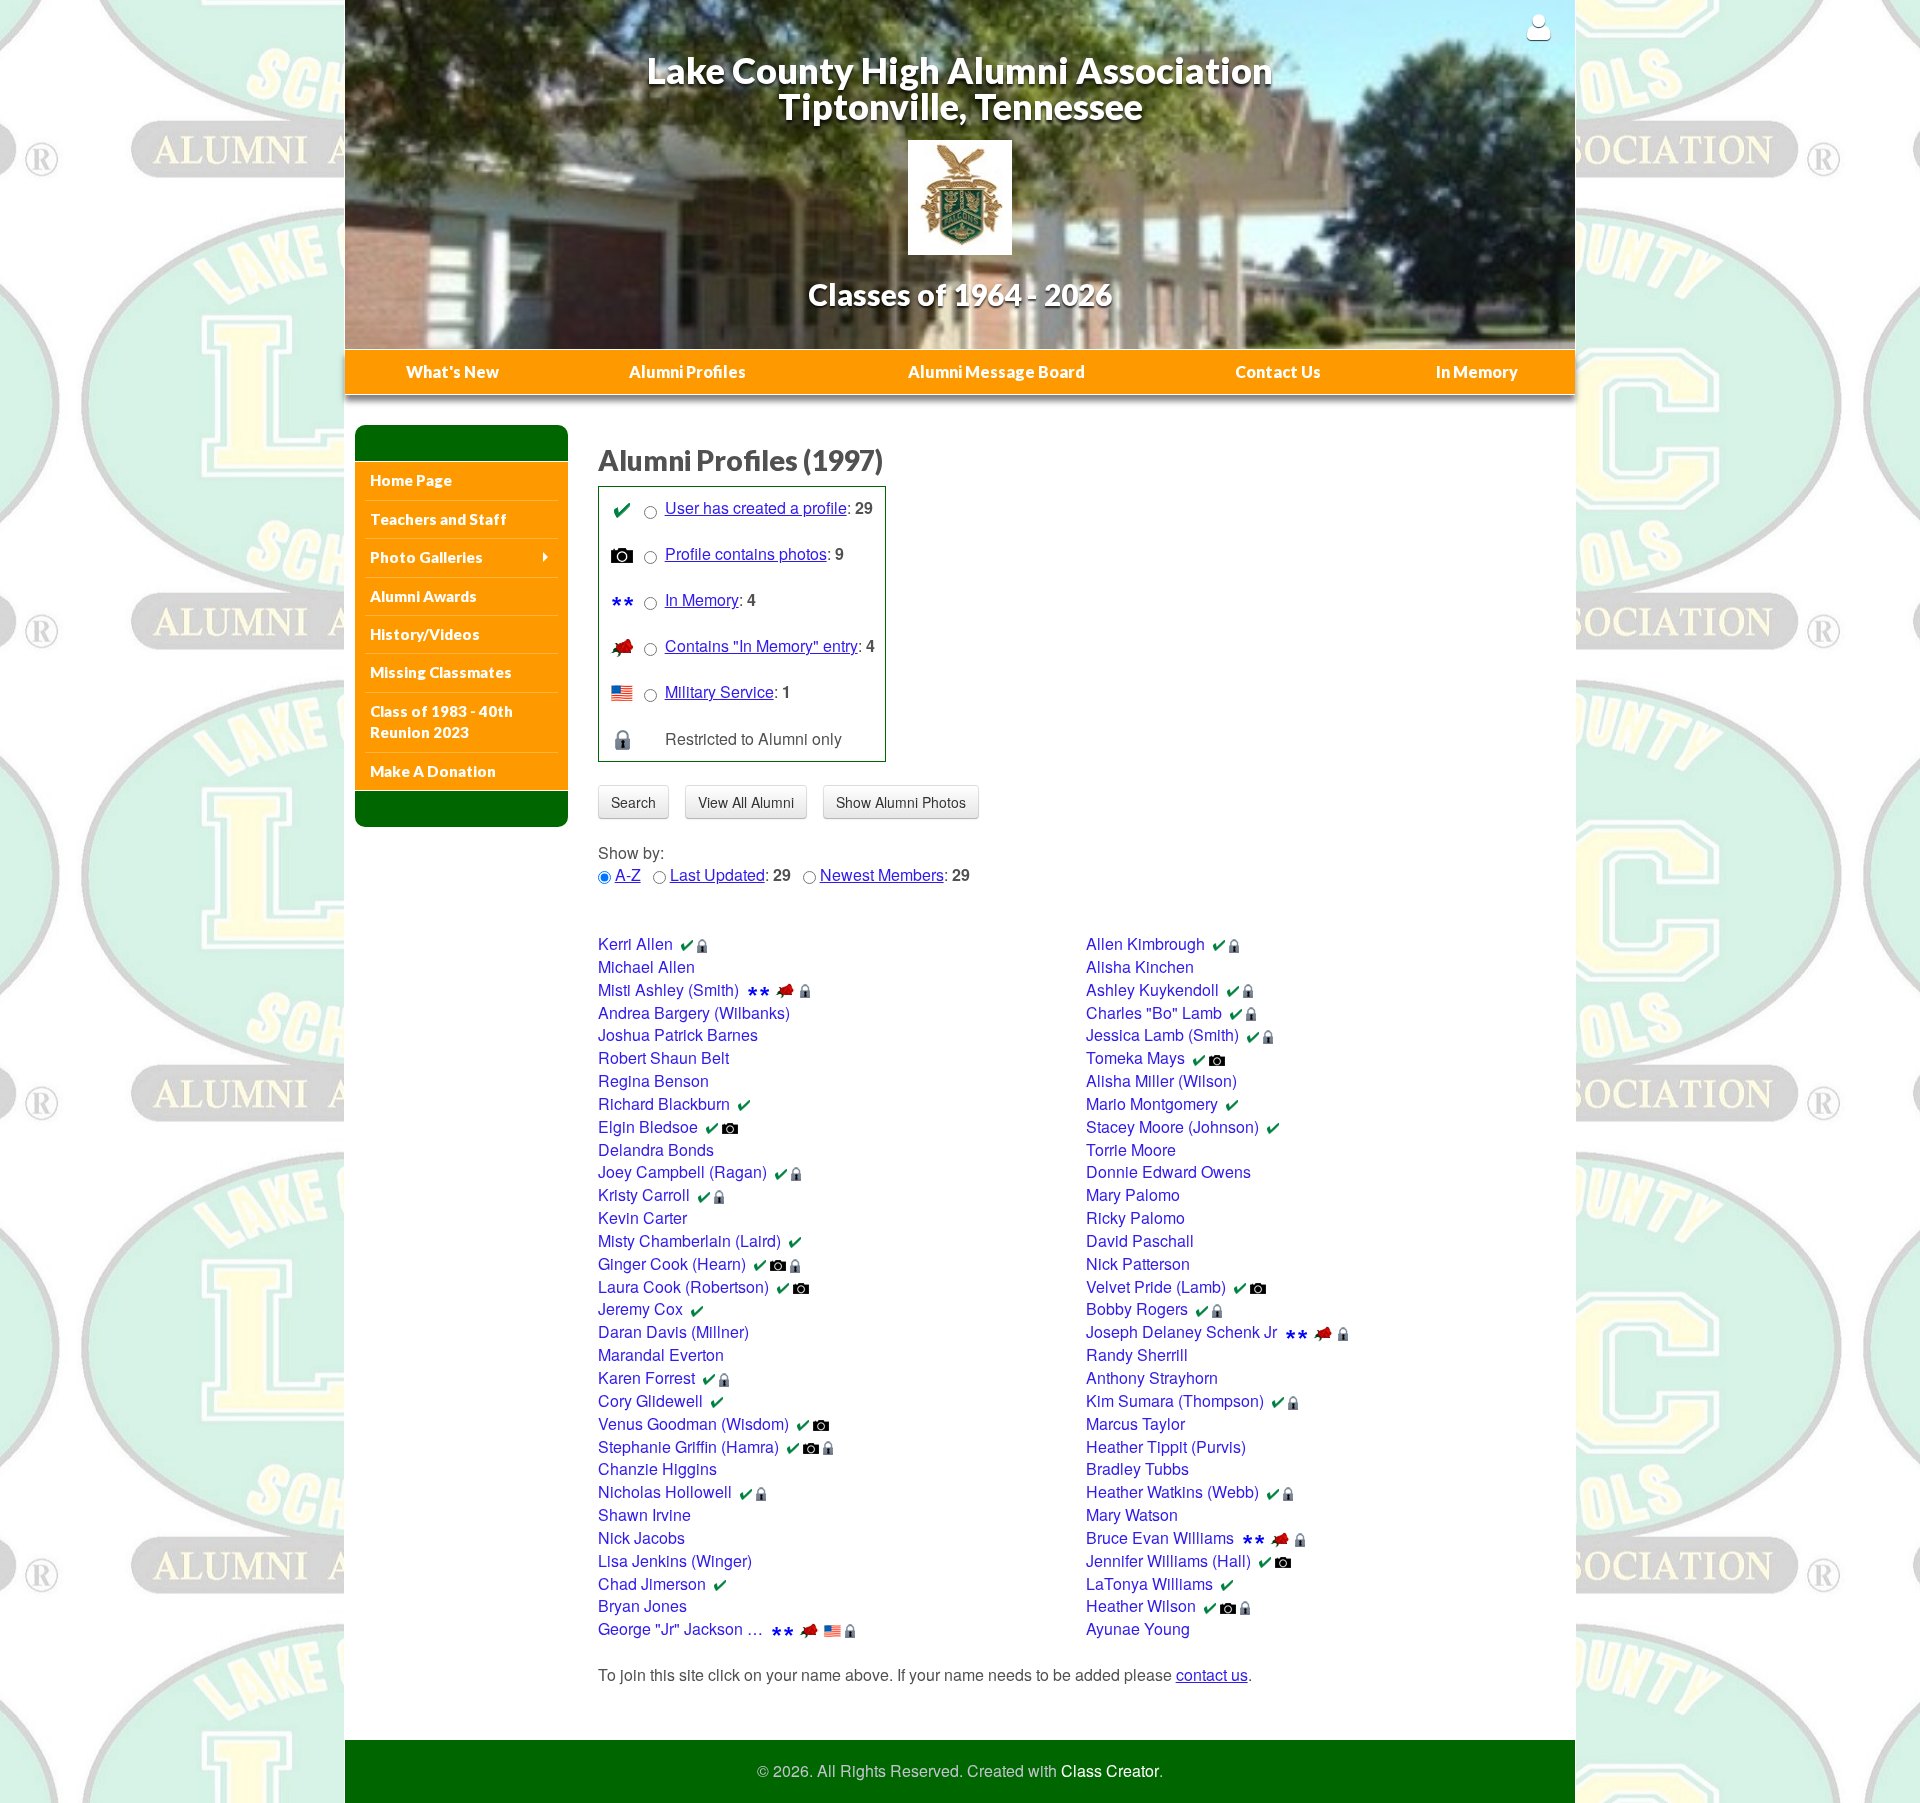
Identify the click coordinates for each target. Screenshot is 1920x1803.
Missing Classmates (441, 672)
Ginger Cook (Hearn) (672, 1263)
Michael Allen (646, 966)
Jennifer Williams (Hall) (1168, 1560)
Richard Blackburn (664, 1103)
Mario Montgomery (1152, 1103)
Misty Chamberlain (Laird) (689, 1240)
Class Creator (1110, 1771)
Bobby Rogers (1137, 1308)
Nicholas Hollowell (665, 1491)
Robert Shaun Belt (663, 1057)
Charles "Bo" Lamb (1154, 1012)
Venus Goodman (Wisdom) (693, 1423)
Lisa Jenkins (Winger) (675, 1560)
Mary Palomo (1133, 1194)
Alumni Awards (423, 596)
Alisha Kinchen (1140, 966)
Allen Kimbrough (1145, 943)
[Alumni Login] (1538, 26)
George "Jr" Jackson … (680, 1628)
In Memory (1477, 371)
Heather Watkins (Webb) (1172, 1491)
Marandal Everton (661, 1354)
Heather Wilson (1141, 1605)
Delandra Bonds (656, 1149)
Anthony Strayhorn (1152, 1377)
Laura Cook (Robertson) (683, 1286)
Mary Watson (1132, 1514)
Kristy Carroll (644, 1194)
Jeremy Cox (640, 1308)
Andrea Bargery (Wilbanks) (694, 1012)
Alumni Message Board (996, 371)
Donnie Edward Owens (1168, 1171)
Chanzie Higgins (657, 1468)
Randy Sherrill (1137, 1354)
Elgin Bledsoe (648, 1126)
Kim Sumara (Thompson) (1175, 1400)
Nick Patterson (1138, 1263)
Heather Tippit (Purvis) (1166, 1446)
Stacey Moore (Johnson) (1172, 1126)
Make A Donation (433, 771)
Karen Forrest (646, 1377)
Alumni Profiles (687, 371)
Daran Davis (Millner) (673, 1331)
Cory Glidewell (650, 1400)
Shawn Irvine (644, 1514)
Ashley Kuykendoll (1152, 989)
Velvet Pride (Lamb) (1156, 1286)
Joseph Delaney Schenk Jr (1181, 1331)
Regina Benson (653, 1080)
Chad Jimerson (652, 1583)
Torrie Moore (1131, 1149)
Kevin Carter (642, 1217)
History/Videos (425, 634)
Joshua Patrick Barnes (678, 1034)
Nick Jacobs (641, 1537)
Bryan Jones (642, 1605)
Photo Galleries (426, 557)
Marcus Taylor (1135, 1423)
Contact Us (1278, 371)
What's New (452, 371)
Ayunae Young (1138, 1628)
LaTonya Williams (1149, 1583)
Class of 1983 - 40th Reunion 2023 (441, 721)
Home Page (411, 480)
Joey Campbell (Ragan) (682, 1171)
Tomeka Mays (1135, 1057)
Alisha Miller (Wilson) (1161, 1080)
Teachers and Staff (438, 519)
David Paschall (1140, 1240)
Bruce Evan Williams (1160, 1537)
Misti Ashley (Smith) (668, 989)
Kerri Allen (635, 943)
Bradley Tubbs (1137, 1468)
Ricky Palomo (1135, 1217)
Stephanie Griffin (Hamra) (688, 1446)
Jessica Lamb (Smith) (1162, 1034)
